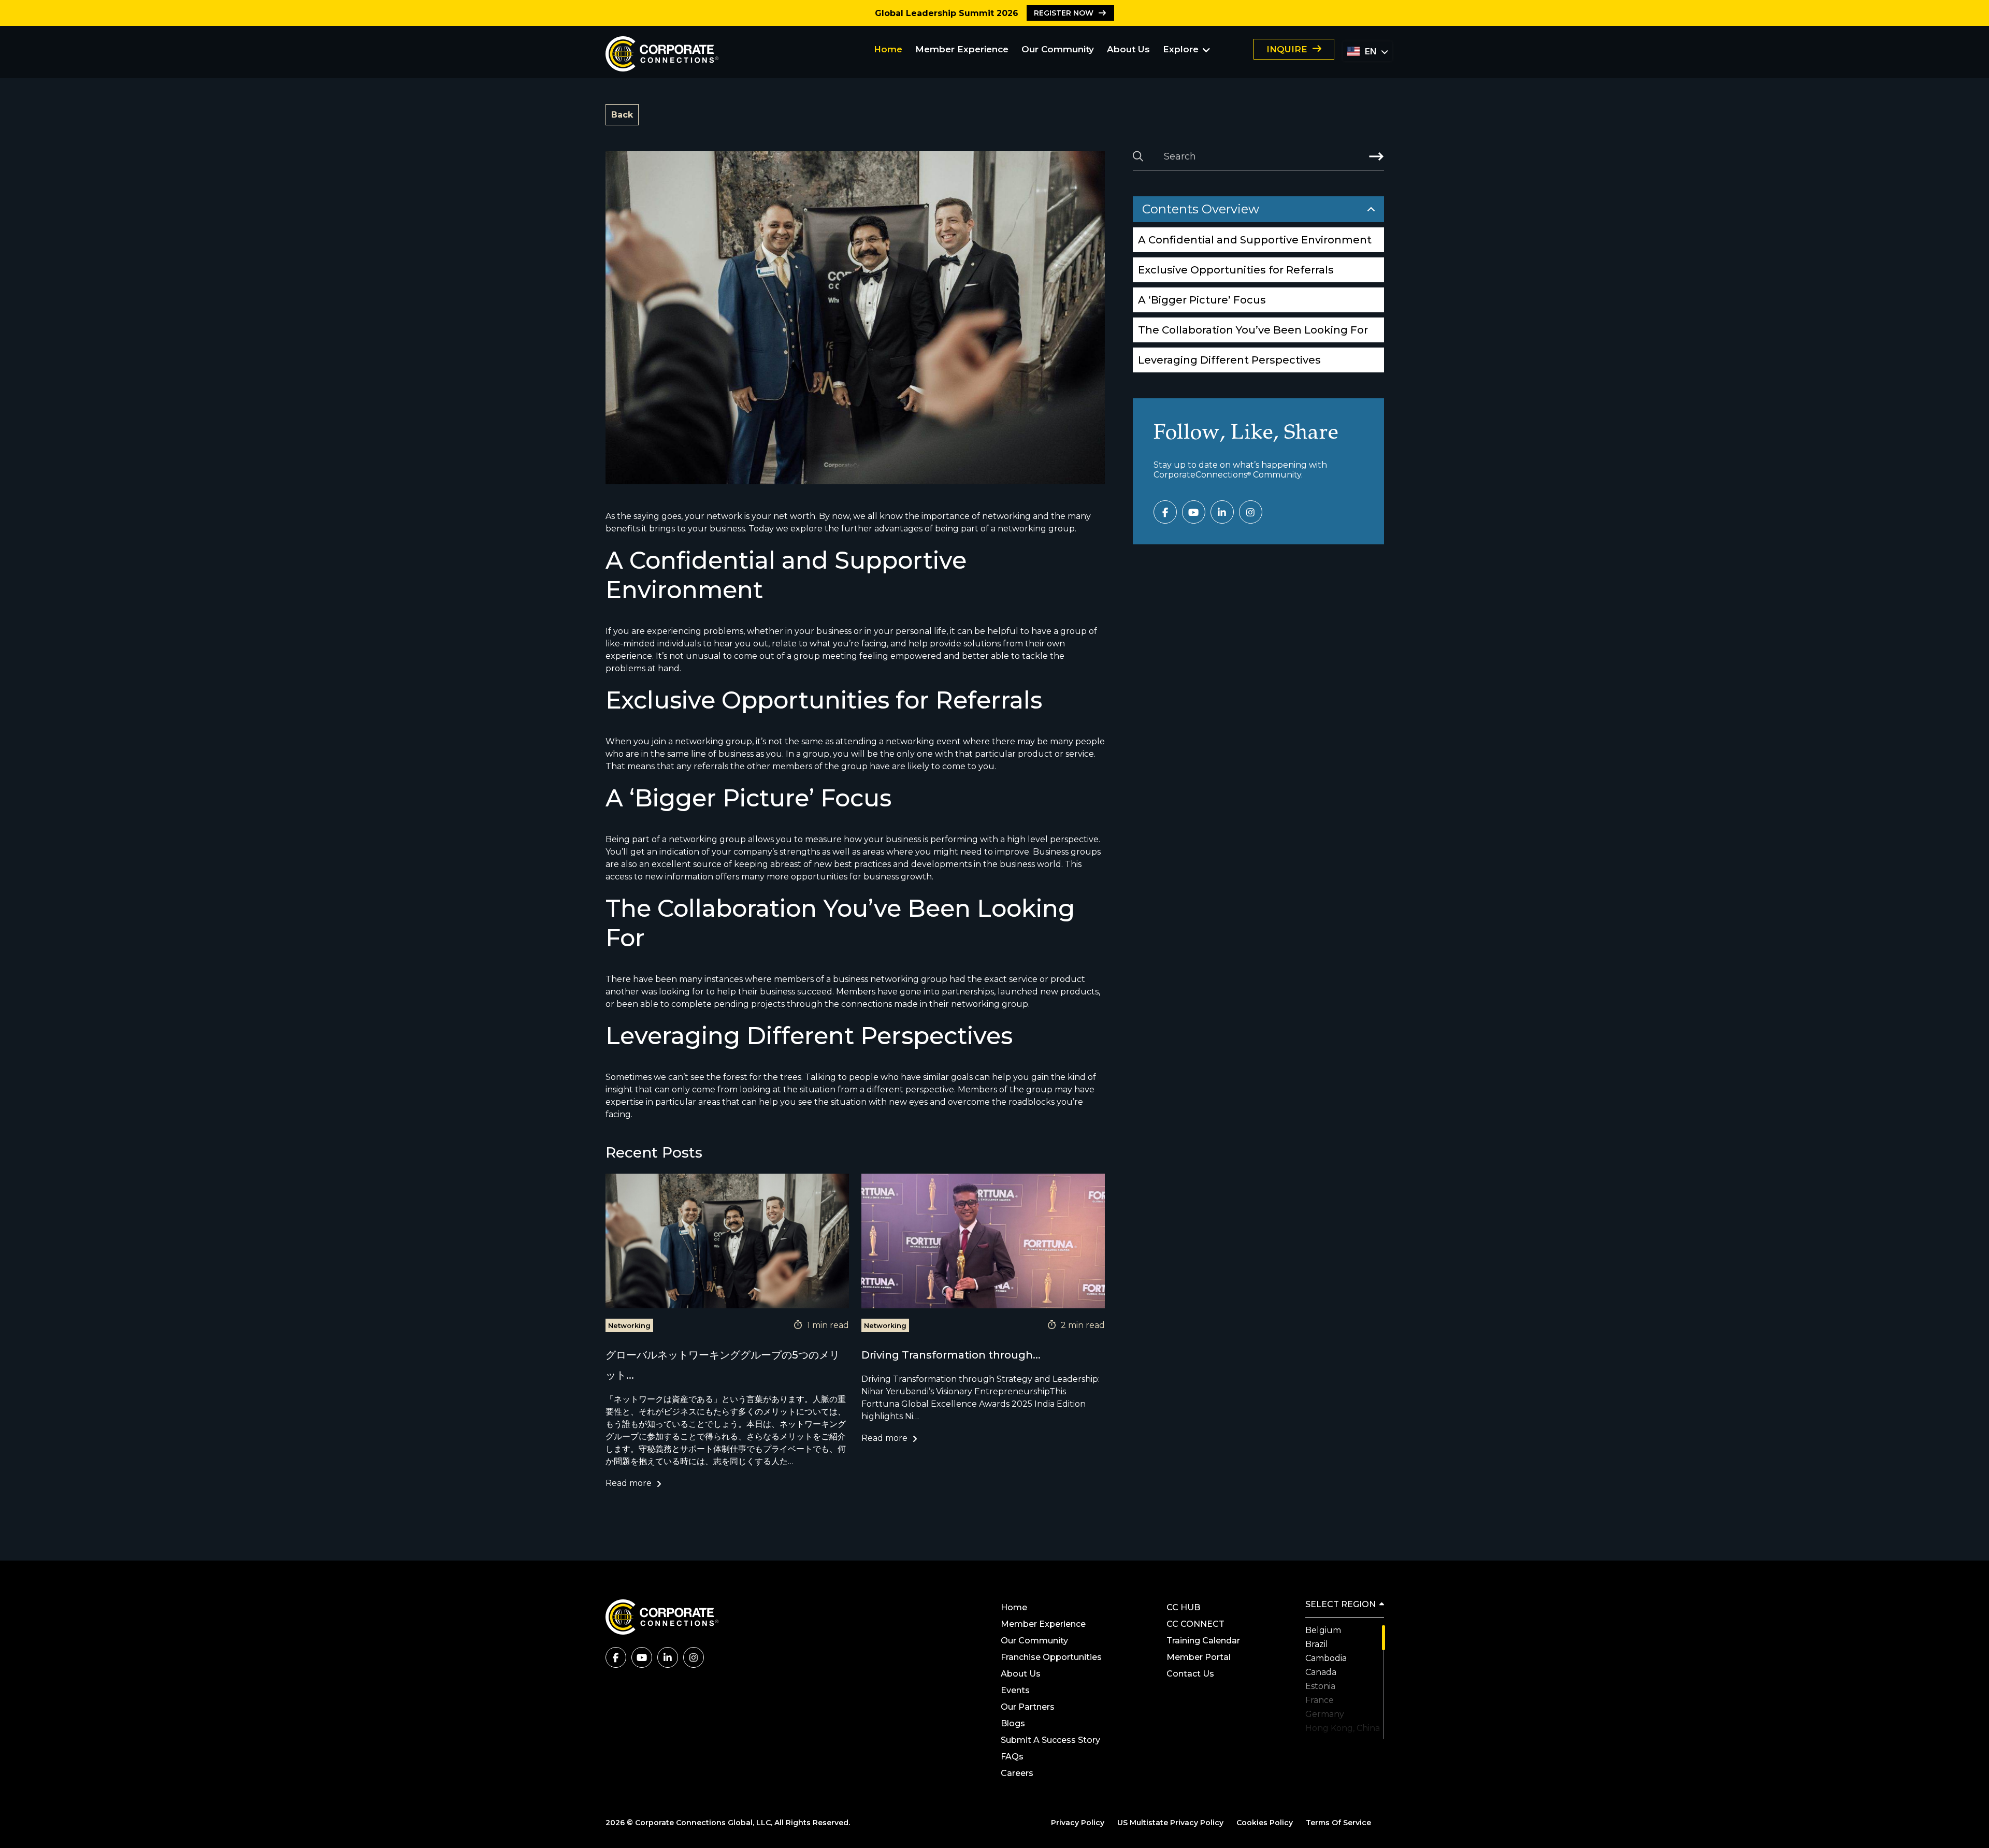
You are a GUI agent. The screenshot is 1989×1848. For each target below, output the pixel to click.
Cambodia (1326, 1658)
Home (888, 49)
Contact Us (1190, 1674)
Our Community (1058, 49)
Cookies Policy (1265, 1823)
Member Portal (1199, 1657)
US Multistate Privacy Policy (1170, 1823)
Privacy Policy (1078, 1823)
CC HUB (1183, 1607)
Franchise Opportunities (1051, 1657)
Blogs (1013, 1723)
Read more (629, 1483)
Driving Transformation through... (951, 1355)
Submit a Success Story (1050, 1740)
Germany (1325, 1714)
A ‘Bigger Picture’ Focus (1202, 300)
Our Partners (1029, 1707)
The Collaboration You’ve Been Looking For (1253, 330)
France (1320, 1700)
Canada (1321, 1672)
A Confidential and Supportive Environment (1255, 240)
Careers (1017, 1773)
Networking (629, 1325)
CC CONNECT (1195, 1624)
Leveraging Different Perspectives (1229, 360)
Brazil (1317, 1644)
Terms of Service (1338, 1823)
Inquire (1287, 49)
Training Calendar (1203, 1641)
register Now (1064, 13)
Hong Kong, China (1343, 1728)
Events (1015, 1690)
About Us (1128, 49)
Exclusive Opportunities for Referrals (1237, 270)
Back (622, 115)
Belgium (1323, 1630)
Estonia (1320, 1686)
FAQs (1012, 1757)
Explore (1181, 49)
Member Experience (962, 49)
